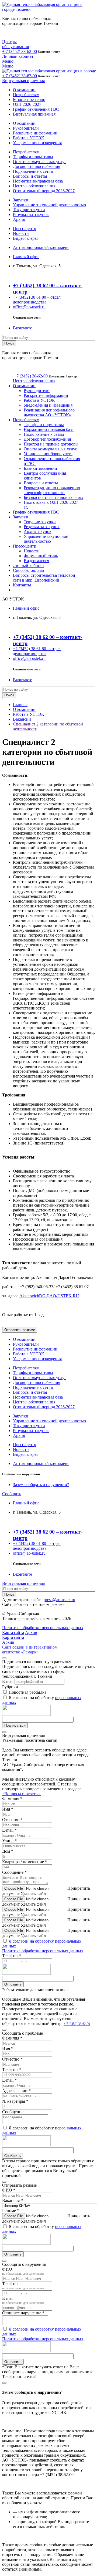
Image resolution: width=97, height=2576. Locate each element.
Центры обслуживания (15, 44)
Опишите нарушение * (23, 2313)
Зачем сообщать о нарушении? (41, 1485)
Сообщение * (14, 1872)
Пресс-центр (25, 229)
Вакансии (22, 719)
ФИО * (9, 2190)
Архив (19, 219)
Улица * (9, 1841)
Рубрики (10, 1687)
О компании (24, 90)
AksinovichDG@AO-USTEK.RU (49, 1296)
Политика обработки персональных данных (43, 1951)
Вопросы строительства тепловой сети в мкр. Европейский (44, 578)
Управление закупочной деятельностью (49, 205)
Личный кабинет (18, 56)
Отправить (13, 1984)
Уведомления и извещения (37, 143)
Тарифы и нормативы (33, 157)
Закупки (21, 200)
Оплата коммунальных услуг (40, 162)
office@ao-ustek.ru (29, 307)
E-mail (8, 1681)
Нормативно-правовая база (38, 181)
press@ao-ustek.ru (59, 1600)
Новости (21, 233)
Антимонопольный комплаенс (41, 247)
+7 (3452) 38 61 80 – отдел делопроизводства (37, 300)
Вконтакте (22, 328)
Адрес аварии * (16, 2091)
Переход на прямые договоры (51, 444)
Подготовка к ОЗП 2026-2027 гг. (51, 505)
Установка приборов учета (48, 454)
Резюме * (11, 2211)
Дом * (8, 1851)
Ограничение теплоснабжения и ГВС (52, 461)
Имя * (8, 1809)
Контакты (22, 585)
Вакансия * (13, 2201)
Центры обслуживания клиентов (45, 476)
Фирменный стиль (41, 556)
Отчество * (12, 1820)
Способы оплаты (29, 570)
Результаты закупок (31, 215)
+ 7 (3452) (20, 51)
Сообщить (12, 1494)
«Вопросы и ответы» (21, 1794)
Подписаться (15, 1725)
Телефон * (12, 1956)
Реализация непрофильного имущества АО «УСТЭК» (49, 412)
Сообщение (13, 2112)
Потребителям (26, 95)
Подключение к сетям (33, 171)
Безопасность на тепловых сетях (53, 497)
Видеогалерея (26, 238)
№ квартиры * (15, 2101)
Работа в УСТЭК (29, 138)
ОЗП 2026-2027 (27, 104)
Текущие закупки (29, 210)
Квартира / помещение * (25, 1862)
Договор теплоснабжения (37, 166)
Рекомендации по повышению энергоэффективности (52, 490)
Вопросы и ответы (30, 176)
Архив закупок (38, 531)
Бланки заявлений (40, 468)
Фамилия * (12, 1799)
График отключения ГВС (36, 109)
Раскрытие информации (35, 133)
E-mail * (9, 1830)
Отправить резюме (20, 1330)
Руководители (26, 128)
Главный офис (26, 257)
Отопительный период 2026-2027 (44, 191)
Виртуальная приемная (23, 81)
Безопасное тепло (29, 99)
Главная (20, 705)
